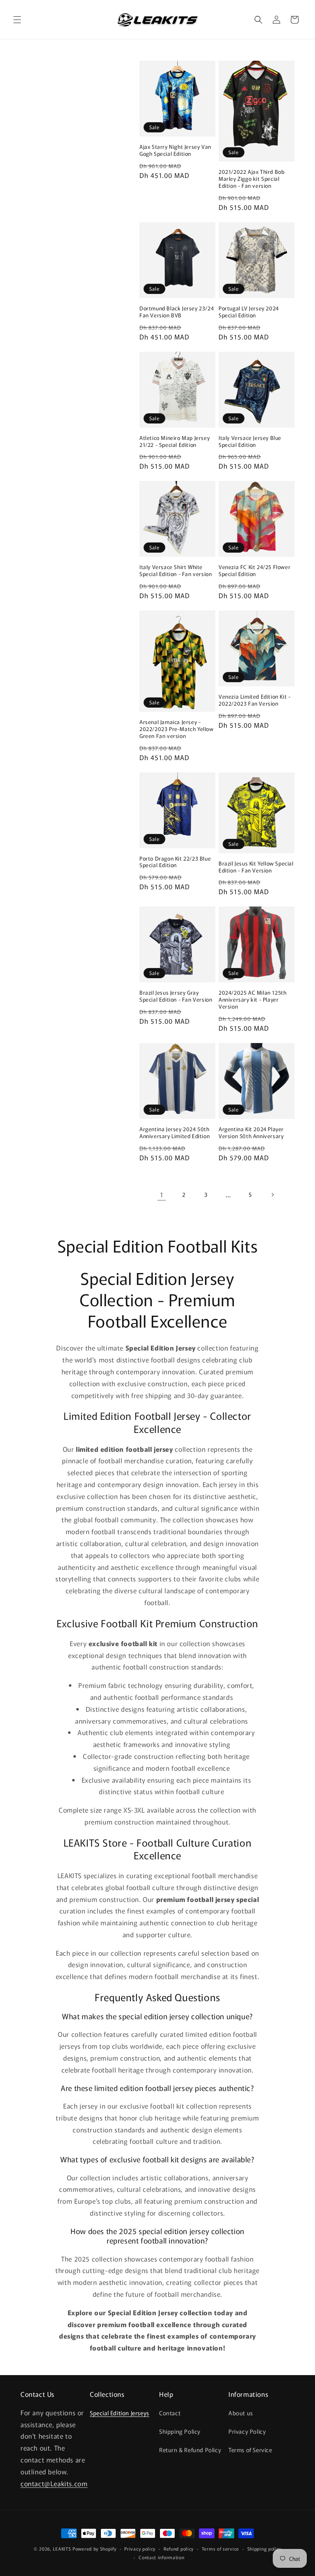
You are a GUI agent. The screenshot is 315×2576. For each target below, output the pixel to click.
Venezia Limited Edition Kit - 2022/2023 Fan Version (255, 700)
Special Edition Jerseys (120, 2413)
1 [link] (162, 1194)
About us (241, 2413)
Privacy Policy (247, 2431)
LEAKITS (62, 2549)
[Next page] (272, 1195)
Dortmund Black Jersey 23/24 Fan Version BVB (177, 312)
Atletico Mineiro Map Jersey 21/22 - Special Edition (175, 442)
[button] (17, 20)
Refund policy (179, 2549)
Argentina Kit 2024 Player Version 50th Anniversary (251, 1133)
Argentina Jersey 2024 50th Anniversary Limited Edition (175, 1133)
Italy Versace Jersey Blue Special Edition (250, 442)
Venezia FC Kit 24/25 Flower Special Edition (255, 571)
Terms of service (220, 2549)
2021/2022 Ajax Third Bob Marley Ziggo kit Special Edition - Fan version (251, 179)
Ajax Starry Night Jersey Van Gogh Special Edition (175, 150)
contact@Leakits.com (54, 2483)
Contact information (161, 2557)
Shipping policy (265, 2549)
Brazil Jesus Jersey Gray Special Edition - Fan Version (176, 996)
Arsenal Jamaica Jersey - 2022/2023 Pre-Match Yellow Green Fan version (177, 729)
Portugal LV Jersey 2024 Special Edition (249, 312)
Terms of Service (250, 2450)
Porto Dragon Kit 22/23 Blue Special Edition (175, 862)
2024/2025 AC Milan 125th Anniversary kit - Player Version (252, 1000)
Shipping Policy (180, 2431)
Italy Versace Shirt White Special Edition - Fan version (176, 571)
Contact (170, 2413)
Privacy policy (140, 2549)
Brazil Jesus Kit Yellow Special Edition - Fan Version (256, 867)
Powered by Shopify (95, 2549)
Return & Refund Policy (190, 2450)
